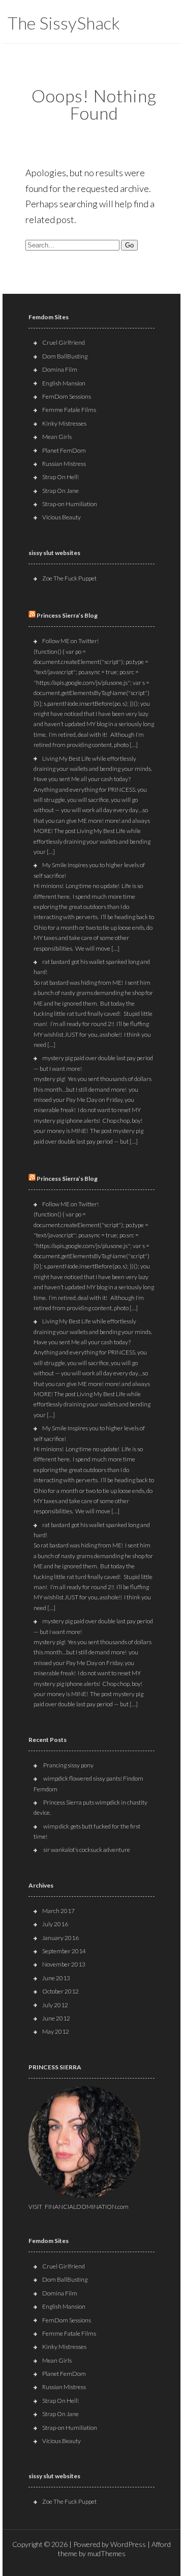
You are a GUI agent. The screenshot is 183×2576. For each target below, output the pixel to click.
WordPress (128, 2544)
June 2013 (56, 1978)
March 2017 (58, 1911)
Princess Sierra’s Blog (67, 615)
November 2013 (64, 1964)
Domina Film (60, 369)
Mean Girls (57, 437)
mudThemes (106, 2553)
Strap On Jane (60, 491)
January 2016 (60, 1938)
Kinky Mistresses (64, 423)
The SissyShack (64, 23)
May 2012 (56, 2031)
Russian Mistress (64, 464)
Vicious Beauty (62, 517)
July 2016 (55, 1924)
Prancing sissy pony (68, 1765)
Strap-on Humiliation (70, 504)
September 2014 (64, 1951)
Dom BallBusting (65, 356)
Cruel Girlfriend (64, 342)
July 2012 (55, 2005)
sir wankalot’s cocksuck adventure (87, 1850)
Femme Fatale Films (69, 410)
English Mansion (64, 383)
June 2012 (56, 2018)
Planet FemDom (64, 450)
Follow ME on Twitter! (70, 641)
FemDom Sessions (67, 396)
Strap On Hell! (60, 477)
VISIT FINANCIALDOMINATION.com (79, 2207)
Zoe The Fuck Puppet (69, 578)
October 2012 (60, 1991)
